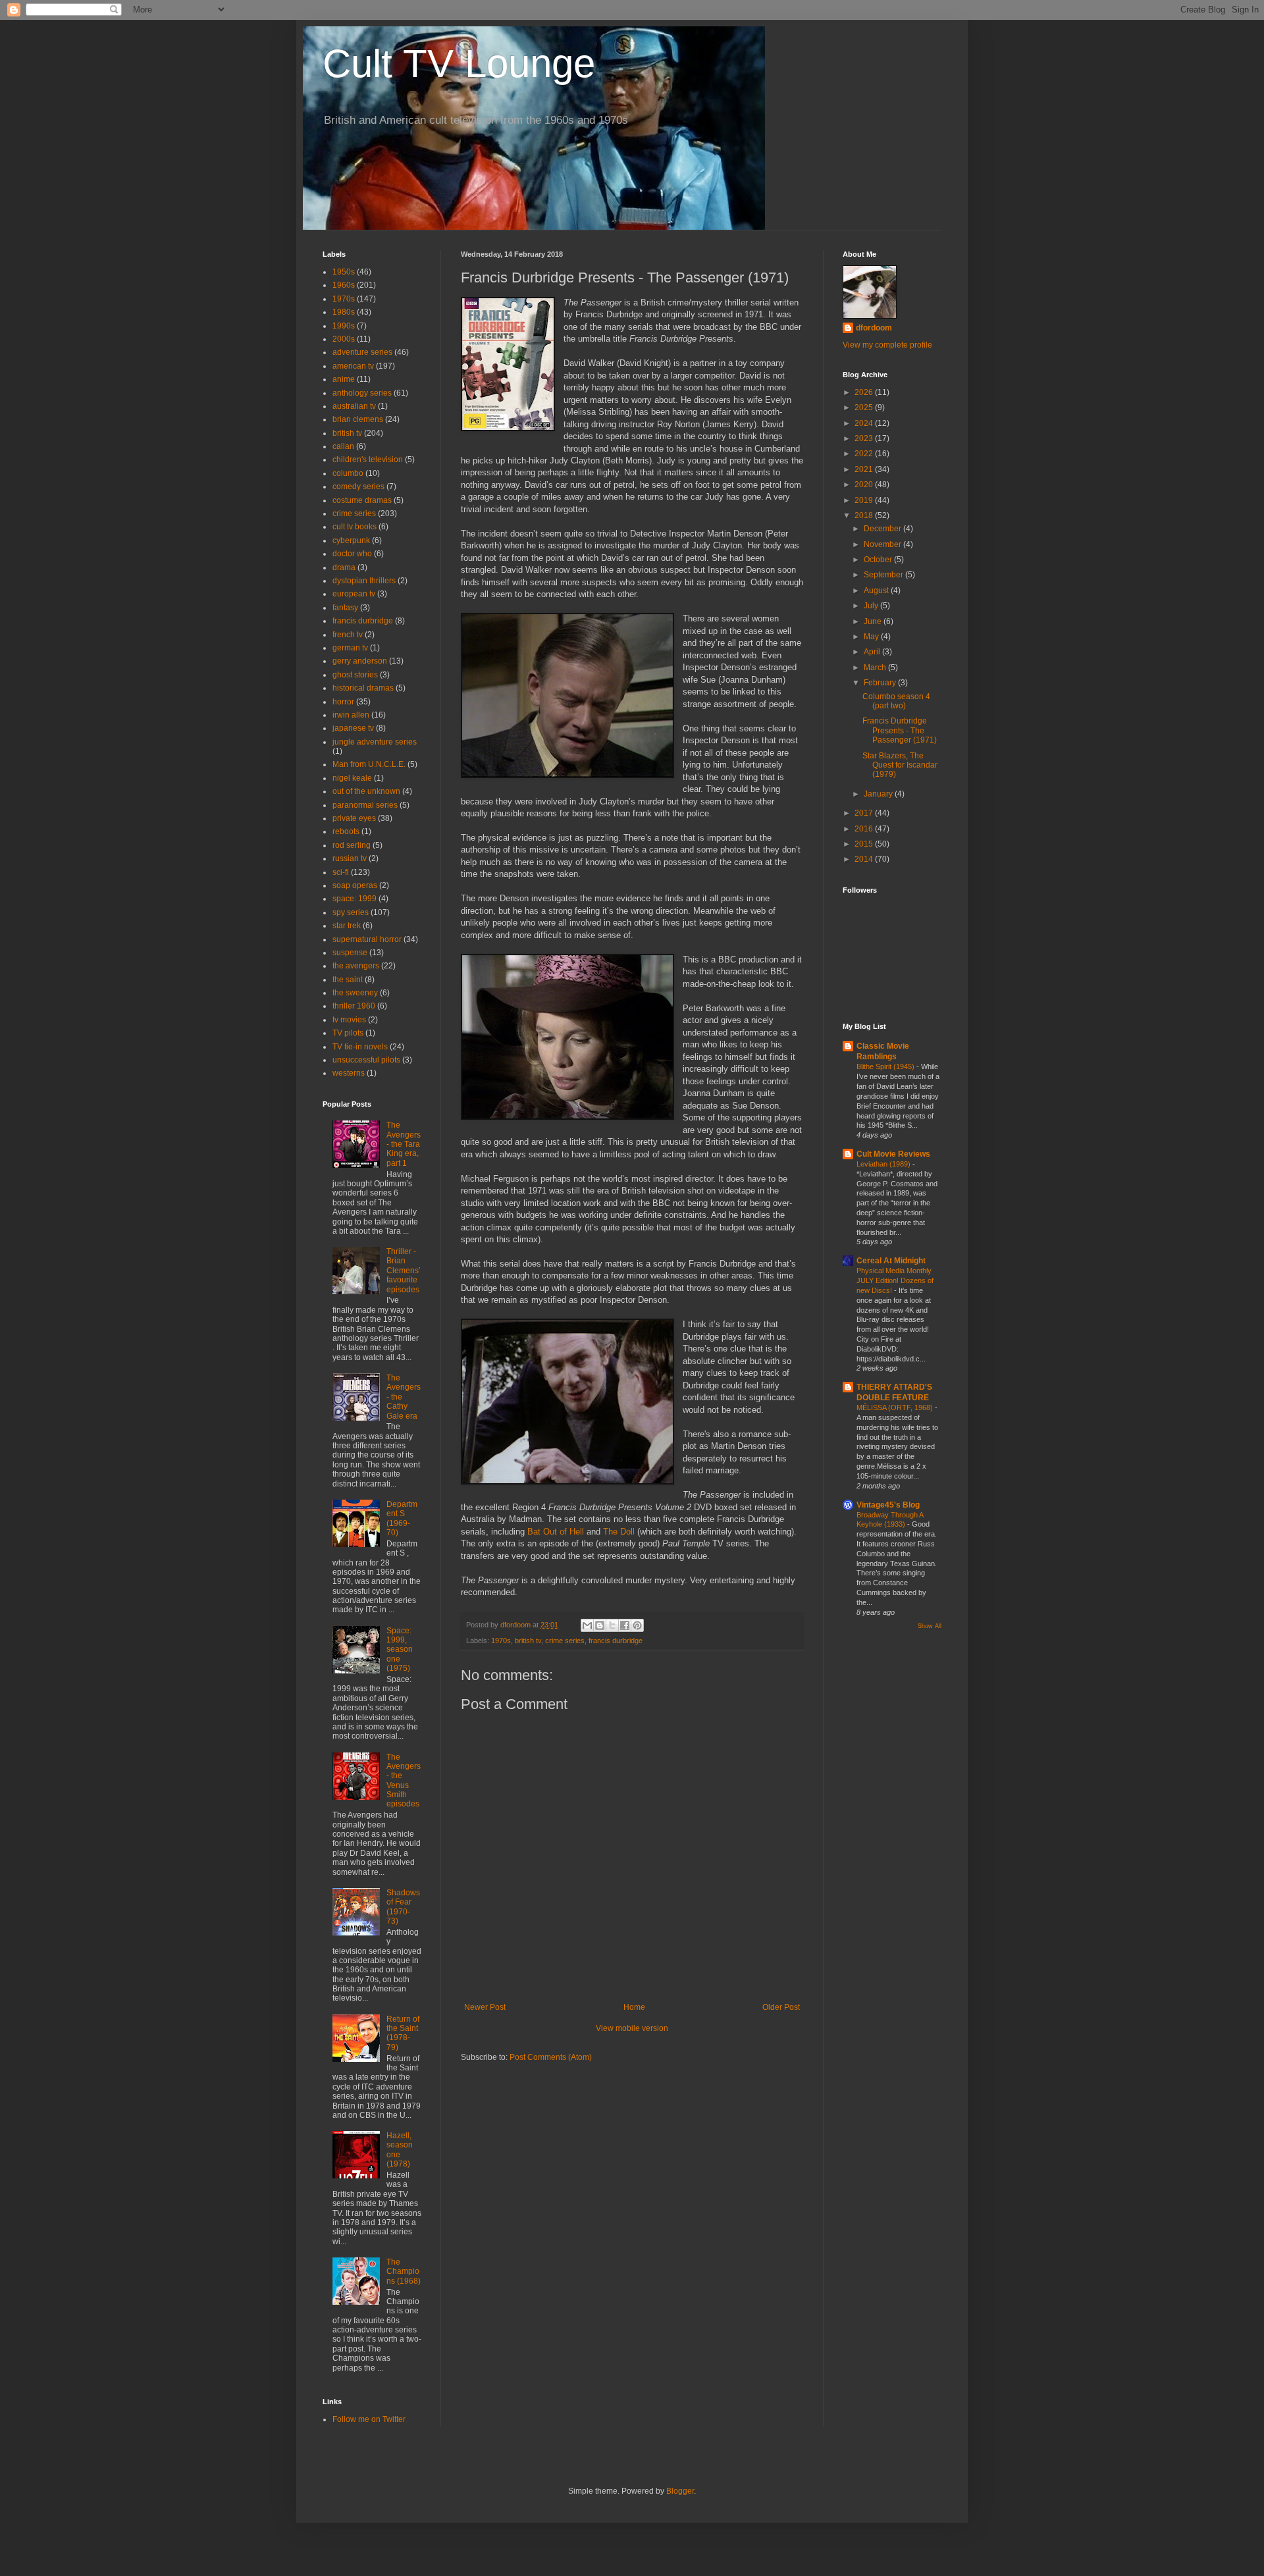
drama (344, 567)
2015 (865, 844)
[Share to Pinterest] (637, 1625)
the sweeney (355, 993)
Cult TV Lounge (459, 64)
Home (634, 2007)
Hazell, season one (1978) (400, 2150)
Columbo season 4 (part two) (896, 701)
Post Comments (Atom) (551, 2057)
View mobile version (632, 2028)
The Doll (619, 1532)
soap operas (355, 885)
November (883, 544)
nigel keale (352, 778)
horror (343, 702)
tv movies (349, 1020)
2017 (865, 813)
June (874, 621)
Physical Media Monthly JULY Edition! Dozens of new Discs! (895, 1280)
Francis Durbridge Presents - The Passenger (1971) (900, 730)
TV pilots (348, 1033)
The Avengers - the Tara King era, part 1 (404, 1144)
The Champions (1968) (404, 2272)
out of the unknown (366, 791)
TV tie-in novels (360, 1047)
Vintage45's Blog (888, 1505)
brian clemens (358, 419)
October (879, 560)
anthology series (362, 393)
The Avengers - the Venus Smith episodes (404, 1781)
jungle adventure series (375, 742)
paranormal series (365, 805)
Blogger (680, 2491)
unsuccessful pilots (366, 1060)
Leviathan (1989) (884, 1164)
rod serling (352, 845)
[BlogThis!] (600, 1625)
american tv (353, 366)
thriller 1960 (354, 1006)
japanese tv (353, 728)
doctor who (352, 554)
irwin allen (351, 715)
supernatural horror (367, 939)
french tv (348, 635)
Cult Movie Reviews (893, 1154)
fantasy (345, 608)
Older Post (781, 2007)
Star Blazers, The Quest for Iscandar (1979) (900, 765)
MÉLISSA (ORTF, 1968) (896, 1407)
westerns (349, 1073)
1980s (344, 312)
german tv (350, 648)
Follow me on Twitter (369, 2419)
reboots (346, 831)
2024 (865, 423)
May (872, 637)
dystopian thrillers (364, 581)
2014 (865, 859)
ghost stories (355, 675)
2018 (865, 515)
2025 (865, 407)
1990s (344, 326)
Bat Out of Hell (556, 1532)
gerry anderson (360, 661)
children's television (368, 460)
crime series (565, 1641)
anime (344, 379)
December (883, 529)
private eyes (354, 818)
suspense (350, 953)
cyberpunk (351, 540)
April (873, 652)
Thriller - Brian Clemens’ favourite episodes (404, 1271)
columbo (348, 473)
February (881, 683)
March (876, 668)
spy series (351, 912)
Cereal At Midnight (891, 1261)
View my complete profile (887, 345)
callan (343, 446)
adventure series (362, 352)
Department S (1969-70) (402, 1518)
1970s (501, 1641)
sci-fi (341, 872)
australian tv (354, 406)
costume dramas (362, 500)
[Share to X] (612, 1625)
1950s (344, 272)
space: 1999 (355, 899)
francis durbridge (616, 1641)
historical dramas (363, 688)
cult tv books (355, 527)
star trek (347, 926)
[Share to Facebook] (625, 1625)
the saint (348, 980)
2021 (865, 469)
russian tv (350, 858)
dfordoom (874, 328)
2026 (865, 392)
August (877, 591)
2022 (865, 454)
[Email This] (587, 1625)
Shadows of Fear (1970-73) (403, 1907)
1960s (344, 285)
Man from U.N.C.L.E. (369, 764)
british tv (528, 1641)
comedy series (358, 486)
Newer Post (485, 2007)
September (884, 575)
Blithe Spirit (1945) (886, 1066)
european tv (354, 594)
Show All (930, 1626)
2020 (865, 485)
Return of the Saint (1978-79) (403, 2033)
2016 (865, 829)
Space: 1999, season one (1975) (400, 1650)
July (872, 606)
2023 (865, 438)
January (879, 794)
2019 (865, 500)
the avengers (356, 966)
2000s (344, 339)
